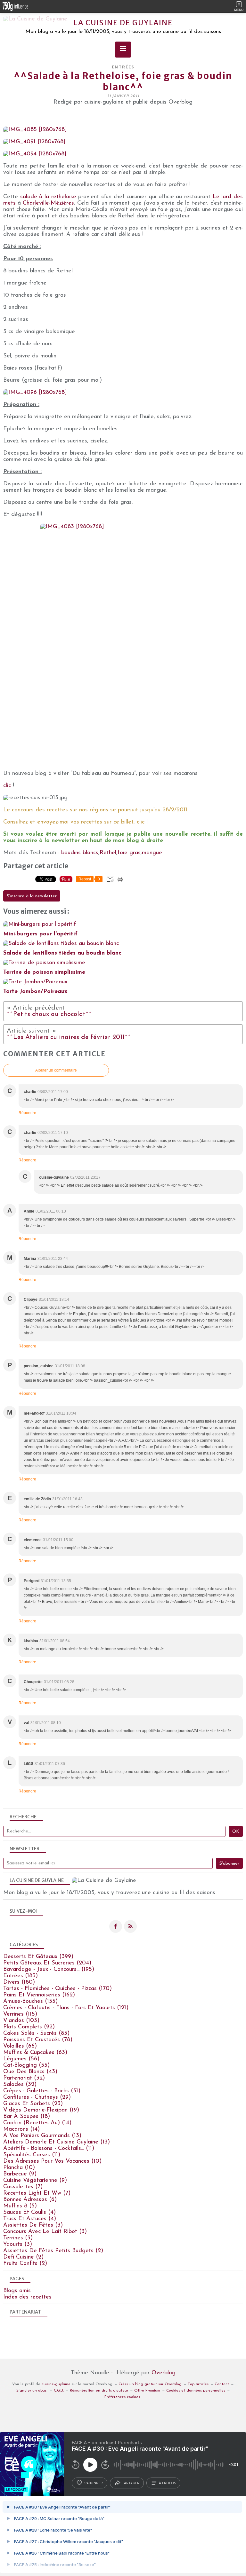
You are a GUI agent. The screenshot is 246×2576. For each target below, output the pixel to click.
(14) (37, 2123)
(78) (38, 2040)
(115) (20, 2014)
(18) (27, 2117)
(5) (20, 2206)
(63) (35, 2053)
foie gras (129, 853)
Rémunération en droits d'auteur (99, 2391)
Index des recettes (27, 2297)
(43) (30, 2072)
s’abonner (94, 2483)
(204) (47, 1963)
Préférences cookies (122, 2397)
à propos (167, 2483)
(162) (39, 1995)
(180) (19, 1982)
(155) (30, 2002)
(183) (20, 1976)
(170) (57, 1989)
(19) (41, 2110)
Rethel (108, 853)
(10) (52, 2161)
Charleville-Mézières (48, 203)
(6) (30, 2200)
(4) (29, 2213)
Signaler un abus (32, 2391)
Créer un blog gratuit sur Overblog (150, 2384)
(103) (21, 2021)
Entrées (123, 67)
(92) (29, 2027)
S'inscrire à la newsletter (32, 896)
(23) (33, 2104)
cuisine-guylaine (56, 2384)
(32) (24, 2078)
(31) (42, 2091)
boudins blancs (80, 853)
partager (131, 2483)
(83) (36, 2033)
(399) (38, 1957)
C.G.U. (59, 2391)
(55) (26, 2065)
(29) (37, 2097)
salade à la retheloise (48, 197)
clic (7, 786)
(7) (23, 2187)
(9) (20, 2174)
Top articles (198, 2384)
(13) (42, 2136)
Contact (222, 2384)
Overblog (164, 2373)
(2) (53, 2251)
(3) (33, 2225)
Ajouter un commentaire (56, 1070)
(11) (49, 2149)
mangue (152, 853)
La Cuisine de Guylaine (123, 23)
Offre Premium (147, 2391)
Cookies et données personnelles (196, 2391)
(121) (66, 2008)
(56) (21, 2059)
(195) (49, 1970)
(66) (20, 2046)
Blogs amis (17, 2291)
